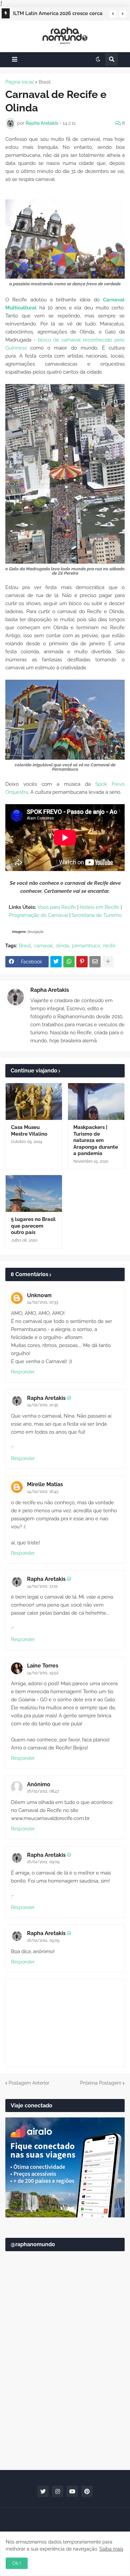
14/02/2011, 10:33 (42, 1302)
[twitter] (43, 2491)
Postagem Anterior (29, 2083)
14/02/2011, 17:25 (42, 1586)
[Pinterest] (82, 962)
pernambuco (86, 946)
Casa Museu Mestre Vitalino (29, 1131)
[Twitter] (56, 962)
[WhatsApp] (69, 962)
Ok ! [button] (17, 2563)
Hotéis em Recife (99, 907)
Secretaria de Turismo (97, 915)
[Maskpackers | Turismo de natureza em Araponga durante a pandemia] (96, 1102)
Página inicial (20, 82)
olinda (62, 946)
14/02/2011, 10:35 (43, 1405)
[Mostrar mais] (108, 962)
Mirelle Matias (45, 1484)
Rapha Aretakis (50, 990)
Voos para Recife (57, 907)
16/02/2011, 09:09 (43, 1862)
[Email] (95, 962)
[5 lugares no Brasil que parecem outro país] (34, 1194)
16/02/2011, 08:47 (43, 1791)
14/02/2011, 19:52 (43, 1673)
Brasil (45, 82)
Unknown (39, 1295)
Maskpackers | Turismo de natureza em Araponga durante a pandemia (96, 1140)
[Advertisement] (65, 2392)
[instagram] (58, 2491)
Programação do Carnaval (38, 915)
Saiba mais (111, 2549)
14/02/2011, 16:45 (43, 1492)
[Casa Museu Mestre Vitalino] (34, 1102)
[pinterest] (87, 2491)
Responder (23, 1372)
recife (109, 946)
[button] (113, 14)
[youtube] (72, 2491)
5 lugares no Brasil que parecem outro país (33, 1226)
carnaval (43, 946)
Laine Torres (43, 1666)
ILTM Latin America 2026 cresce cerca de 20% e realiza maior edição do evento (58, 14)
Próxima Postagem (101, 2083)
